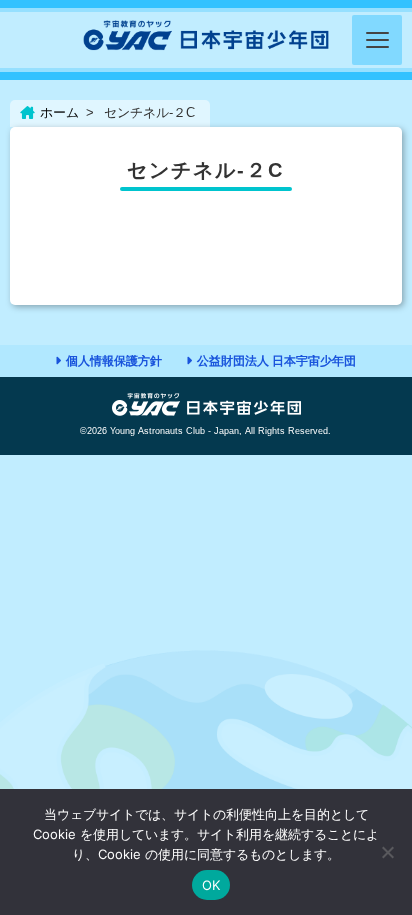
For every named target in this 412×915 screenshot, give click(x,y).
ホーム (59, 112)
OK (211, 885)
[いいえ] (387, 852)
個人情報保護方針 (114, 361)
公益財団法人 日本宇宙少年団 (276, 361)
